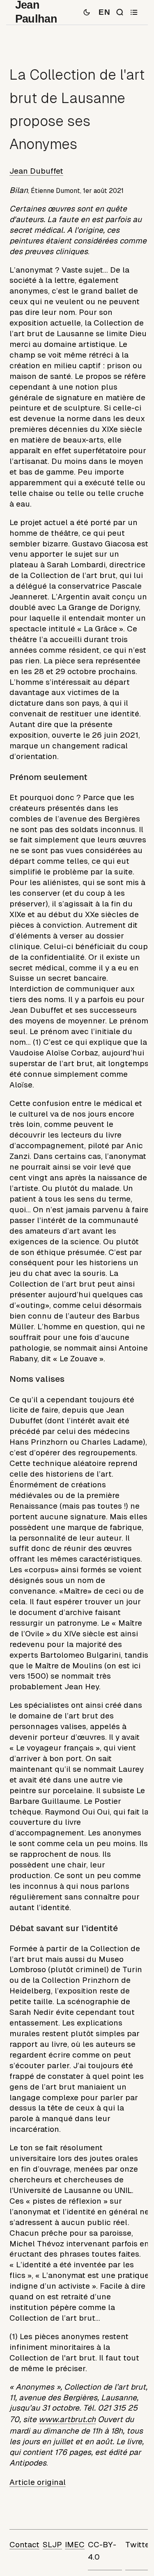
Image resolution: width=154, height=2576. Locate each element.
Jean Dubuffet (36, 171)
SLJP (52, 2545)
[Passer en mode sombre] (87, 12)
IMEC (75, 2545)
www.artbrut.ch (67, 2419)
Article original (38, 2482)
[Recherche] (120, 12)
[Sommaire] (134, 12)
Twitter (139, 2545)
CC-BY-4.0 (102, 2551)
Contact (24, 2545)
